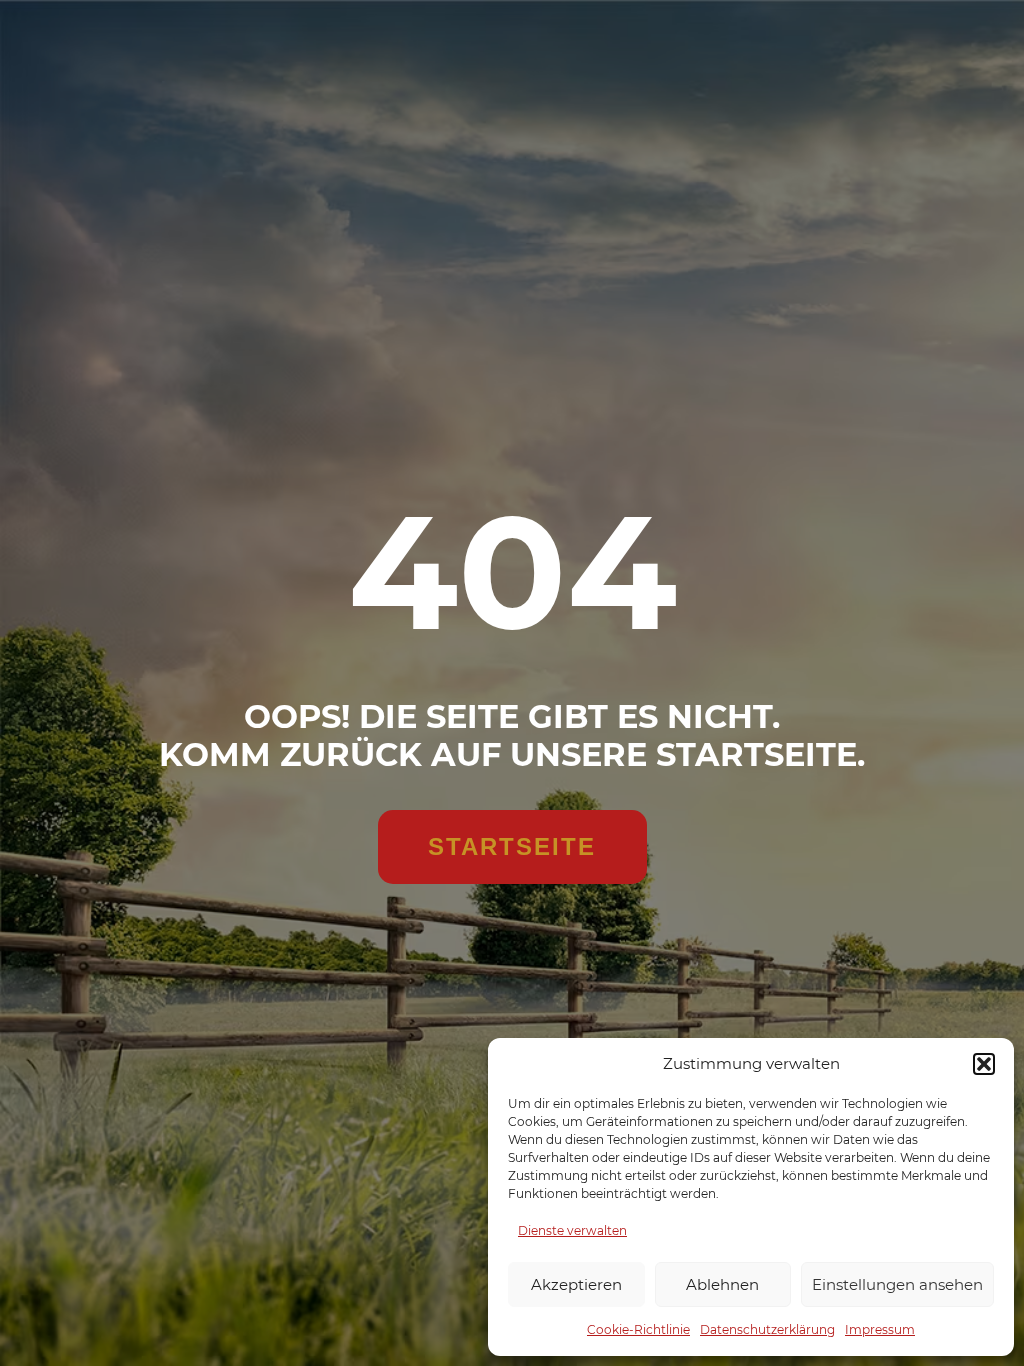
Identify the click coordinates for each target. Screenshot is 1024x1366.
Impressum (880, 1329)
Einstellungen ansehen (897, 1284)
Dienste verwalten (572, 1230)
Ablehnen (722, 1284)
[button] (984, 1064)
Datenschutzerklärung (767, 1329)
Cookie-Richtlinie (638, 1329)
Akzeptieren (576, 1284)
